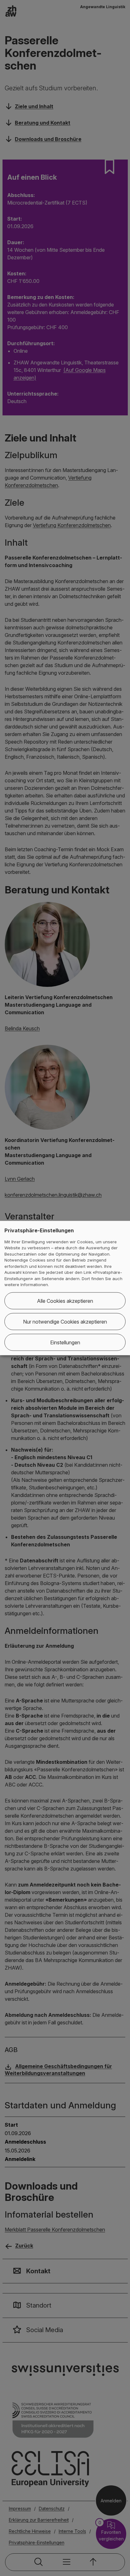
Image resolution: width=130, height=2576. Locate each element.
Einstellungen (65, 1342)
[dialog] (65, 1288)
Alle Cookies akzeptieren (65, 1301)
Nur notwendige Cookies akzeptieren (65, 1321)
